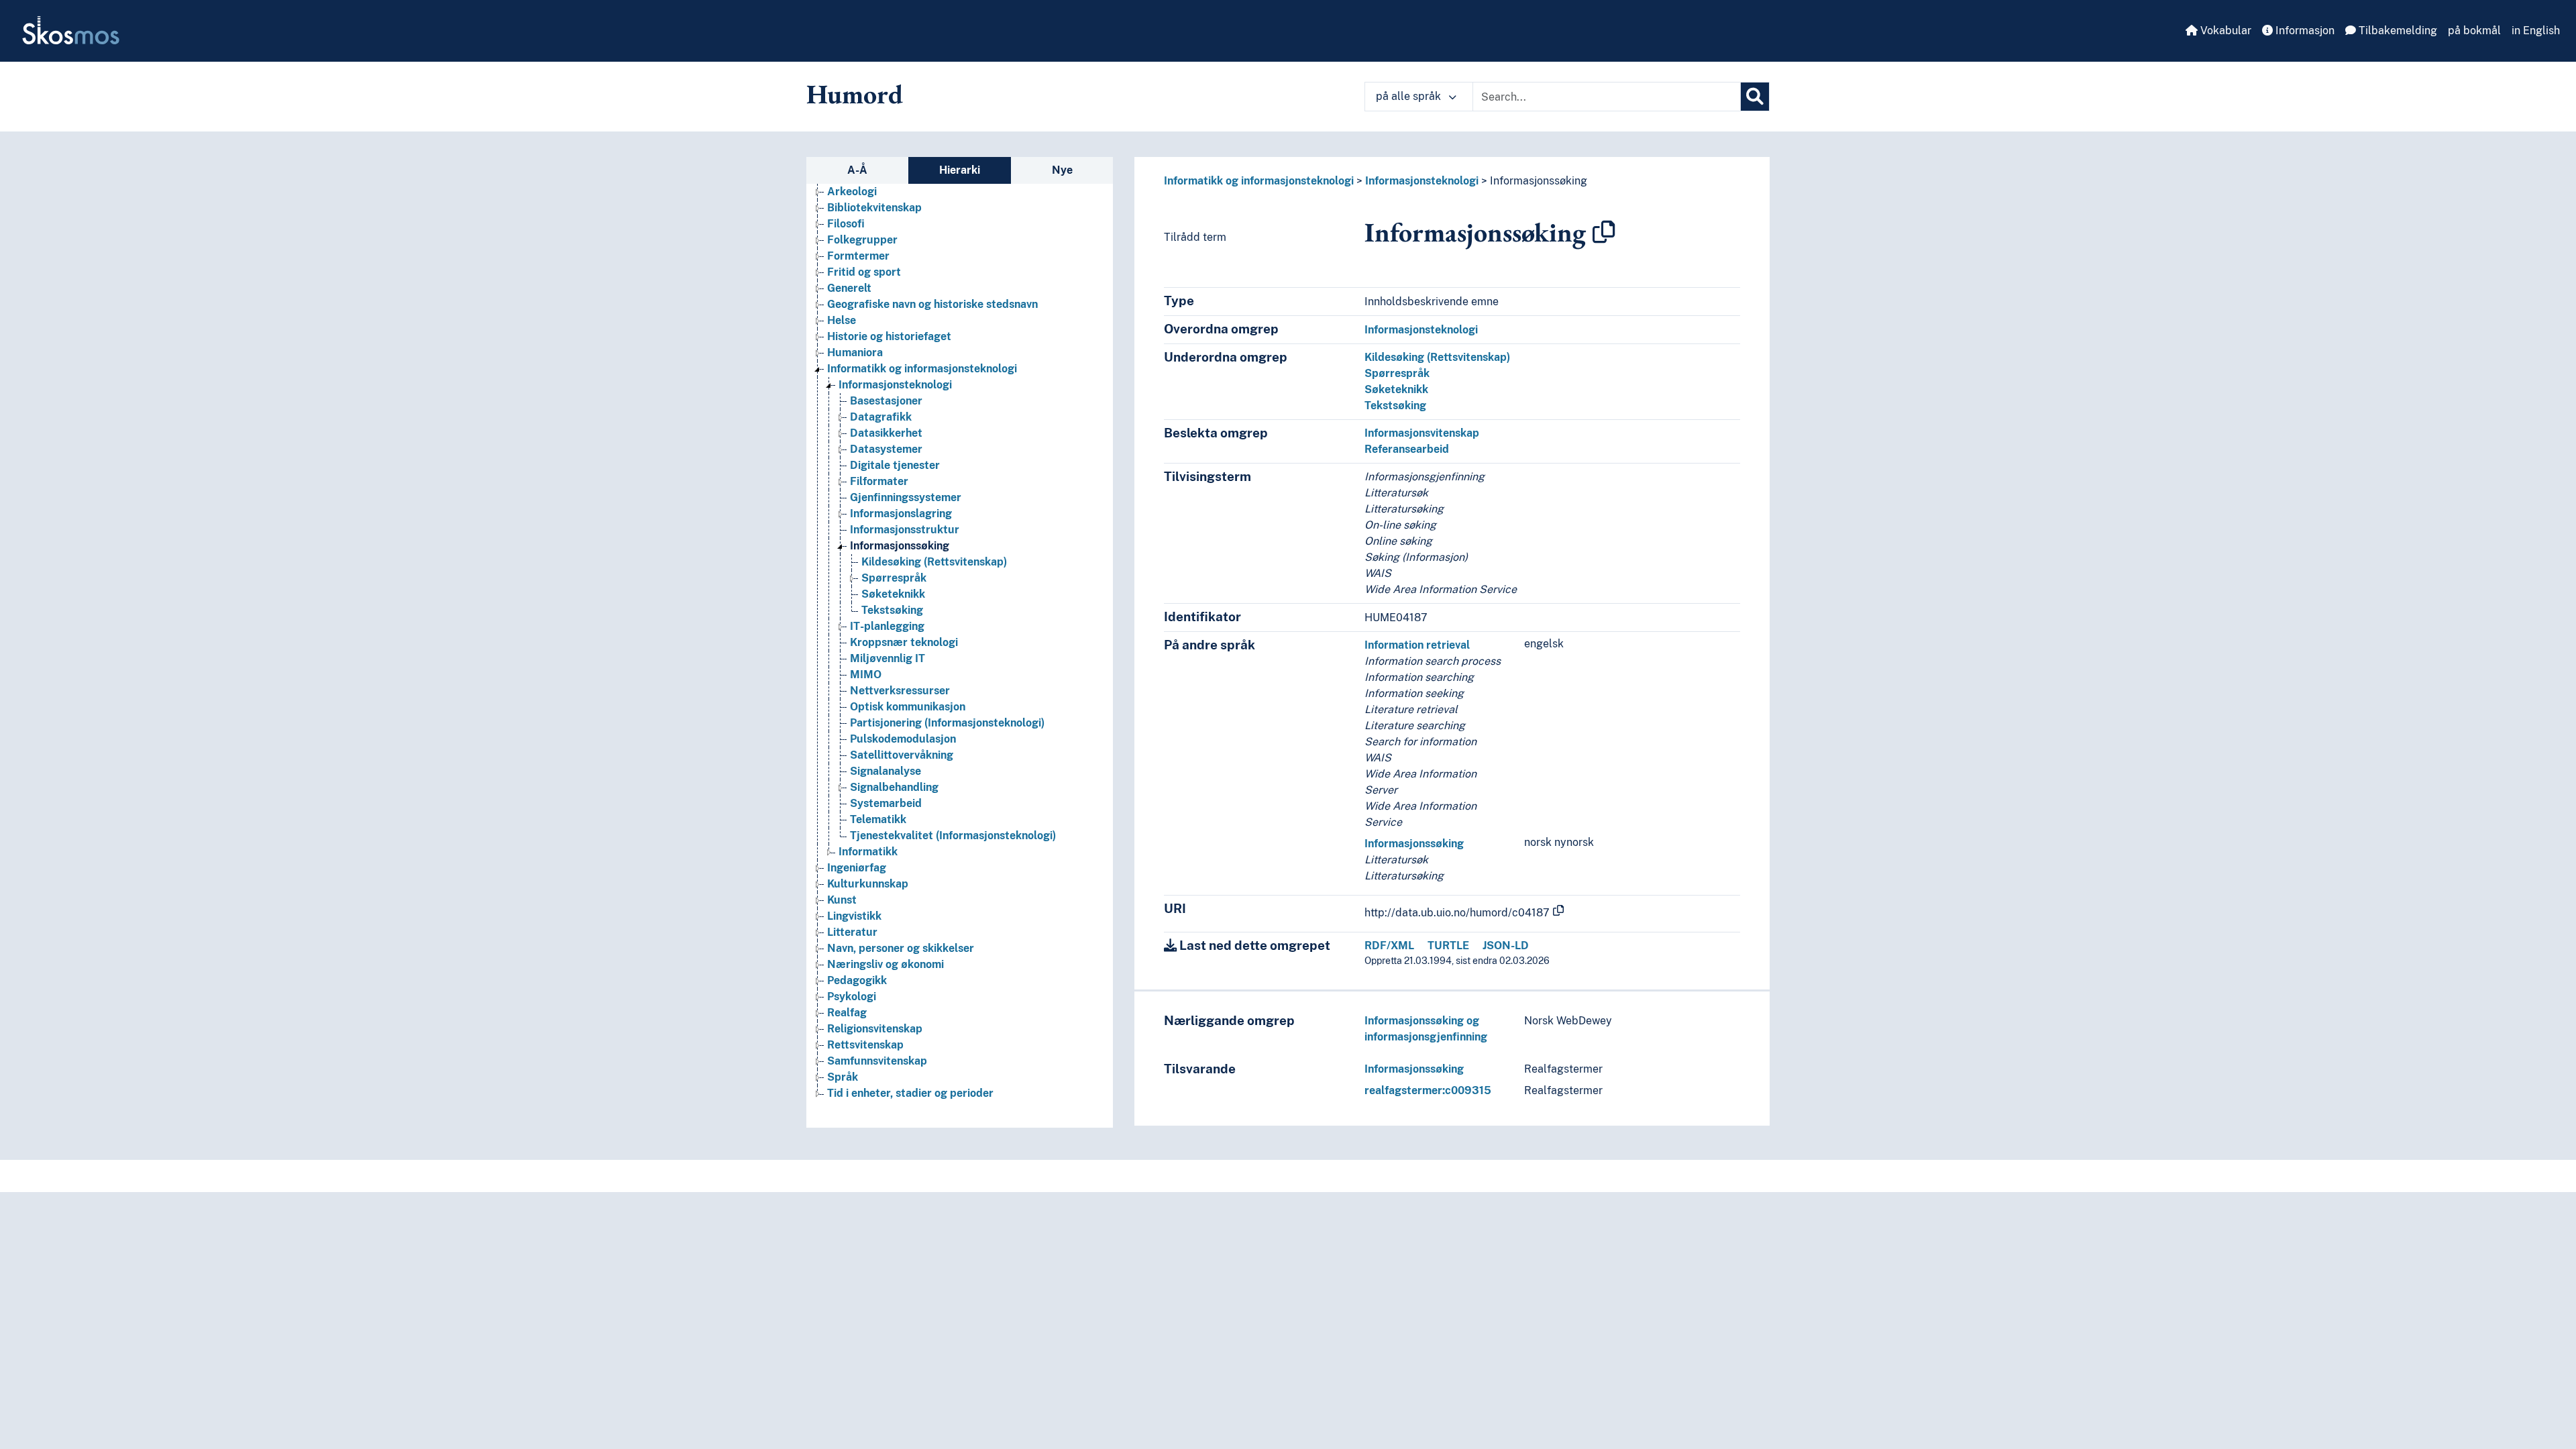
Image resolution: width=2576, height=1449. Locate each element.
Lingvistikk (854, 916)
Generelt (849, 288)
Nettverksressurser (900, 691)
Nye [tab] (1062, 170)
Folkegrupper (862, 240)
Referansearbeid (1407, 449)
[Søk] (1755, 97)
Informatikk (868, 852)
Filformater (879, 481)
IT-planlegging (887, 626)
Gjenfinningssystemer (906, 497)
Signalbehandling (894, 787)
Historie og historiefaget (889, 336)
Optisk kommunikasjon (908, 707)
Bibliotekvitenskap (874, 208)
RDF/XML (1389, 946)
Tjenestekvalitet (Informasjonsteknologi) (953, 836)
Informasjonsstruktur (905, 530)
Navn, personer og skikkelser (901, 948)
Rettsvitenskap (865, 1045)
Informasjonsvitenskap (1422, 433)
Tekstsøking (892, 610)
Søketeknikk (893, 594)
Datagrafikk (881, 417)
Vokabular (2224, 31)
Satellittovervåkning (902, 755)
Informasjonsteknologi (895, 385)
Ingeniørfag (857, 868)
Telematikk (878, 819)
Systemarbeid (886, 803)
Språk (843, 1077)
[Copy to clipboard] (1604, 232)
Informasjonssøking (900, 546)
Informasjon (2304, 31)
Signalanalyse (885, 771)
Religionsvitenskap (875, 1029)
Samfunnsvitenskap (877, 1061)
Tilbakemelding (2397, 31)
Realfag (847, 1013)
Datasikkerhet (886, 433)
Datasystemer (886, 449)
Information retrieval (1417, 645)
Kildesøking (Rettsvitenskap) (934, 562)
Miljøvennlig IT (888, 658)
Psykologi (852, 997)
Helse (842, 320)
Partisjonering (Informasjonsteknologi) (947, 723)
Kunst (842, 900)
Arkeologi (852, 192)
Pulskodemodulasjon (903, 739)
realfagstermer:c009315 (1428, 1090)
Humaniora (855, 353)
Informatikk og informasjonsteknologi (922, 369)
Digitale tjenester (895, 465)
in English (2536, 31)
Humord (855, 94)
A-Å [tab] (857, 170)
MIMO (866, 675)
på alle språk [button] (1410, 96)
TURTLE (1448, 946)
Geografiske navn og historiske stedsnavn (932, 304)
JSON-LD (1506, 946)
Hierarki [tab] (960, 170)
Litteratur (852, 932)
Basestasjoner (886, 401)
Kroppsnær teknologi (904, 642)
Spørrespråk (894, 578)
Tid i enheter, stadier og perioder (910, 1093)
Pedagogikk (857, 980)
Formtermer (858, 256)
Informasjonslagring (901, 514)
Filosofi (846, 224)
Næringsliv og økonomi (885, 964)
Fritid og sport (864, 272)
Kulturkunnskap (868, 884)
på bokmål (2474, 31)
